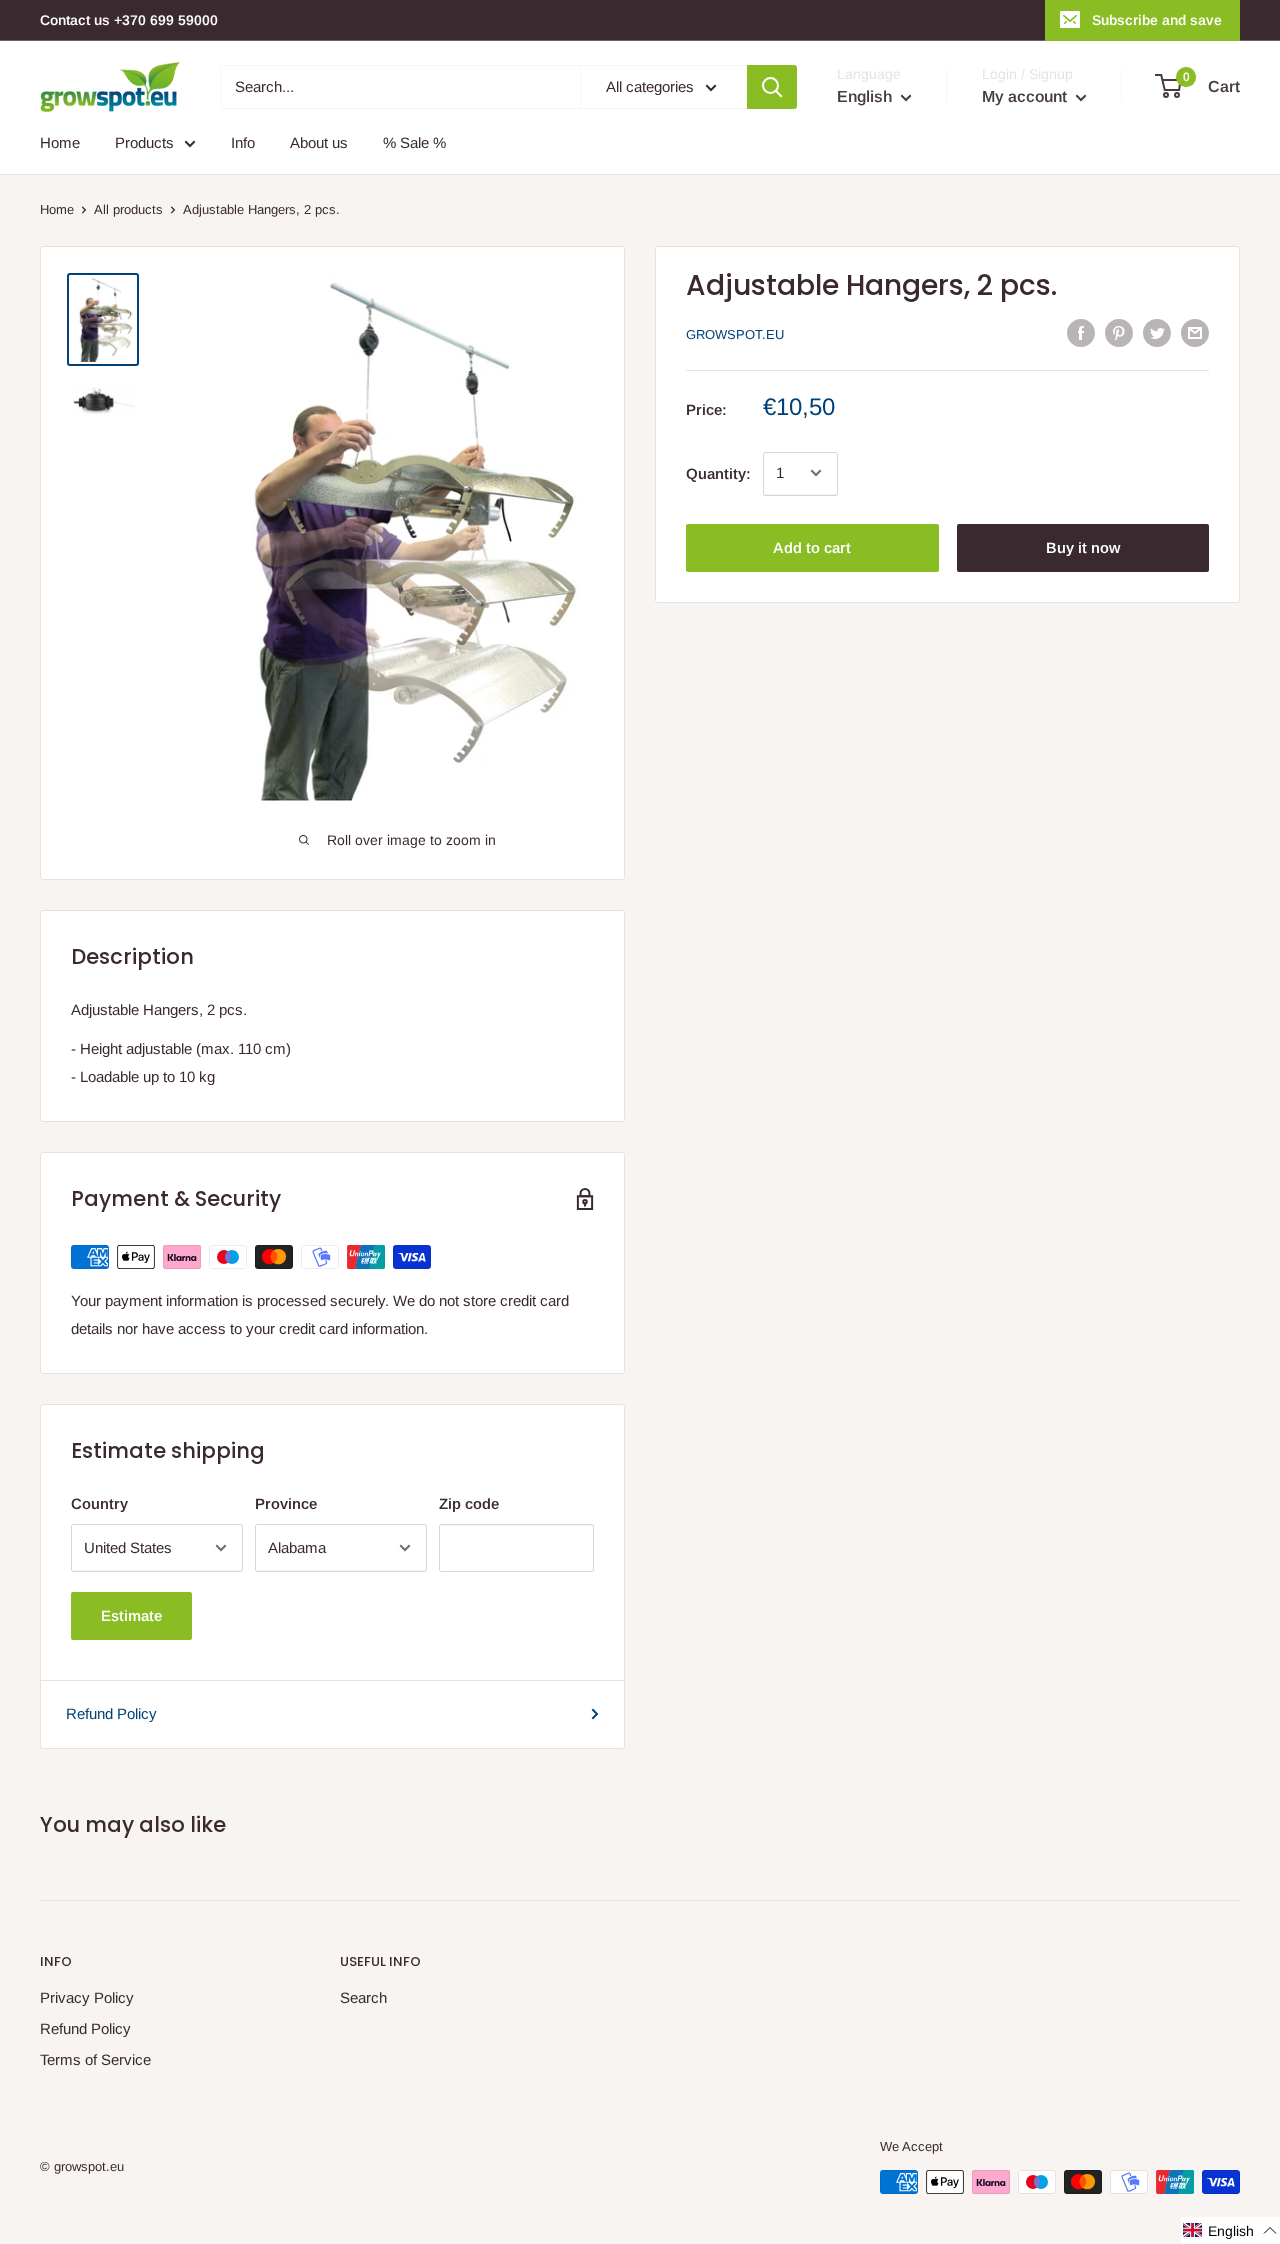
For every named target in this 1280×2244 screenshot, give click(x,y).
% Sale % (414, 142)
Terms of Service (95, 2059)
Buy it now (1083, 546)
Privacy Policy (87, 1997)
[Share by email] (1195, 332)
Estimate (131, 1615)
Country (99, 1503)
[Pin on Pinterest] (1119, 332)
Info (243, 142)
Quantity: (718, 472)
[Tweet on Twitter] (1157, 332)
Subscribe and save (1157, 20)
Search (363, 1997)
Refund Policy (111, 1713)
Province (286, 1503)
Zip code (469, 1503)
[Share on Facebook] (1081, 332)
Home (60, 142)
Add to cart (812, 546)
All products (128, 209)
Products (144, 142)
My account (1026, 96)
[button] (1230, 2230)
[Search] (772, 87)
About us (319, 142)
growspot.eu (735, 334)
